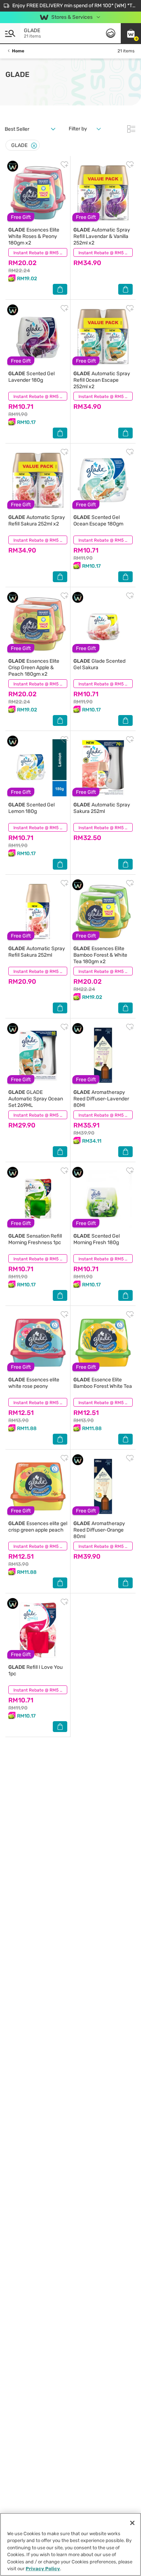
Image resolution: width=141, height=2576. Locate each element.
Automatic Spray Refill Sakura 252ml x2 (37, 521)
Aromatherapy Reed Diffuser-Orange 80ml (99, 1530)
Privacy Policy (43, 2569)
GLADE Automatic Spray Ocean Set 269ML (36, 1099)
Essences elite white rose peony (34, 1383)
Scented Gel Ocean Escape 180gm (98, 521)
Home (18, 51)
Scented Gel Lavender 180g (31, 377)
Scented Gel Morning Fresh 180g (97, 1239)
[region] (70, 2544)
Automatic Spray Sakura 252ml (102, 808)
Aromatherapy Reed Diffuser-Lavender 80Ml (101, 1099)
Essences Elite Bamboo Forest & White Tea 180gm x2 (100, 955)
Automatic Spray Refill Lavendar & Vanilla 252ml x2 (102, 236)
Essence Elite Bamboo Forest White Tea (103, 1383)
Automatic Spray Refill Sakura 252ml (37, 952)
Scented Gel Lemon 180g (31, 808)
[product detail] (38, 193)
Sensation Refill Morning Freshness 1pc (35, 1239)
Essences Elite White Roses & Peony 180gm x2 (34, 236)
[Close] (34, 146)
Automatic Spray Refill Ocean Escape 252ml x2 (102, 380)
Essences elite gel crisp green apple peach (38, 1527)
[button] (131, 33)
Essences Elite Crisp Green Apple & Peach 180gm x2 (34, 668)
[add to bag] (60, 289)
